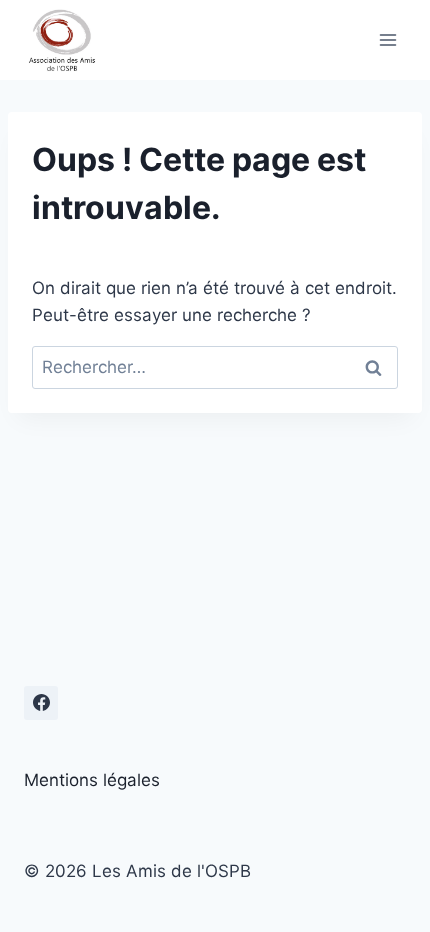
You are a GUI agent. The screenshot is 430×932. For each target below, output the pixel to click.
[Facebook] (41, 703)
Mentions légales (92, 780)
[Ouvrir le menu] (387, 39)
